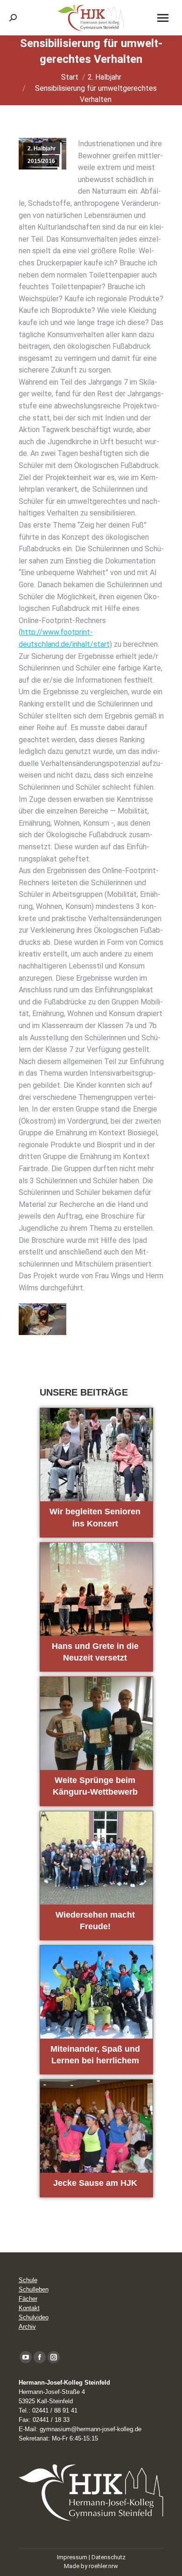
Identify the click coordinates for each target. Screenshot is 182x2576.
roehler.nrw (103, 2566)
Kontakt (29, 2308)
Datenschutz (108, 2557)
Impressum (72, 2557)
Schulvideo (34, 2317)
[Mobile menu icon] (163, 18)
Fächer (28, 2299)
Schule (28, 2280)
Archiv (27, 2327)
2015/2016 (41, 161)
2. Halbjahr (42, 149)
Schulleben (34, 2289)
